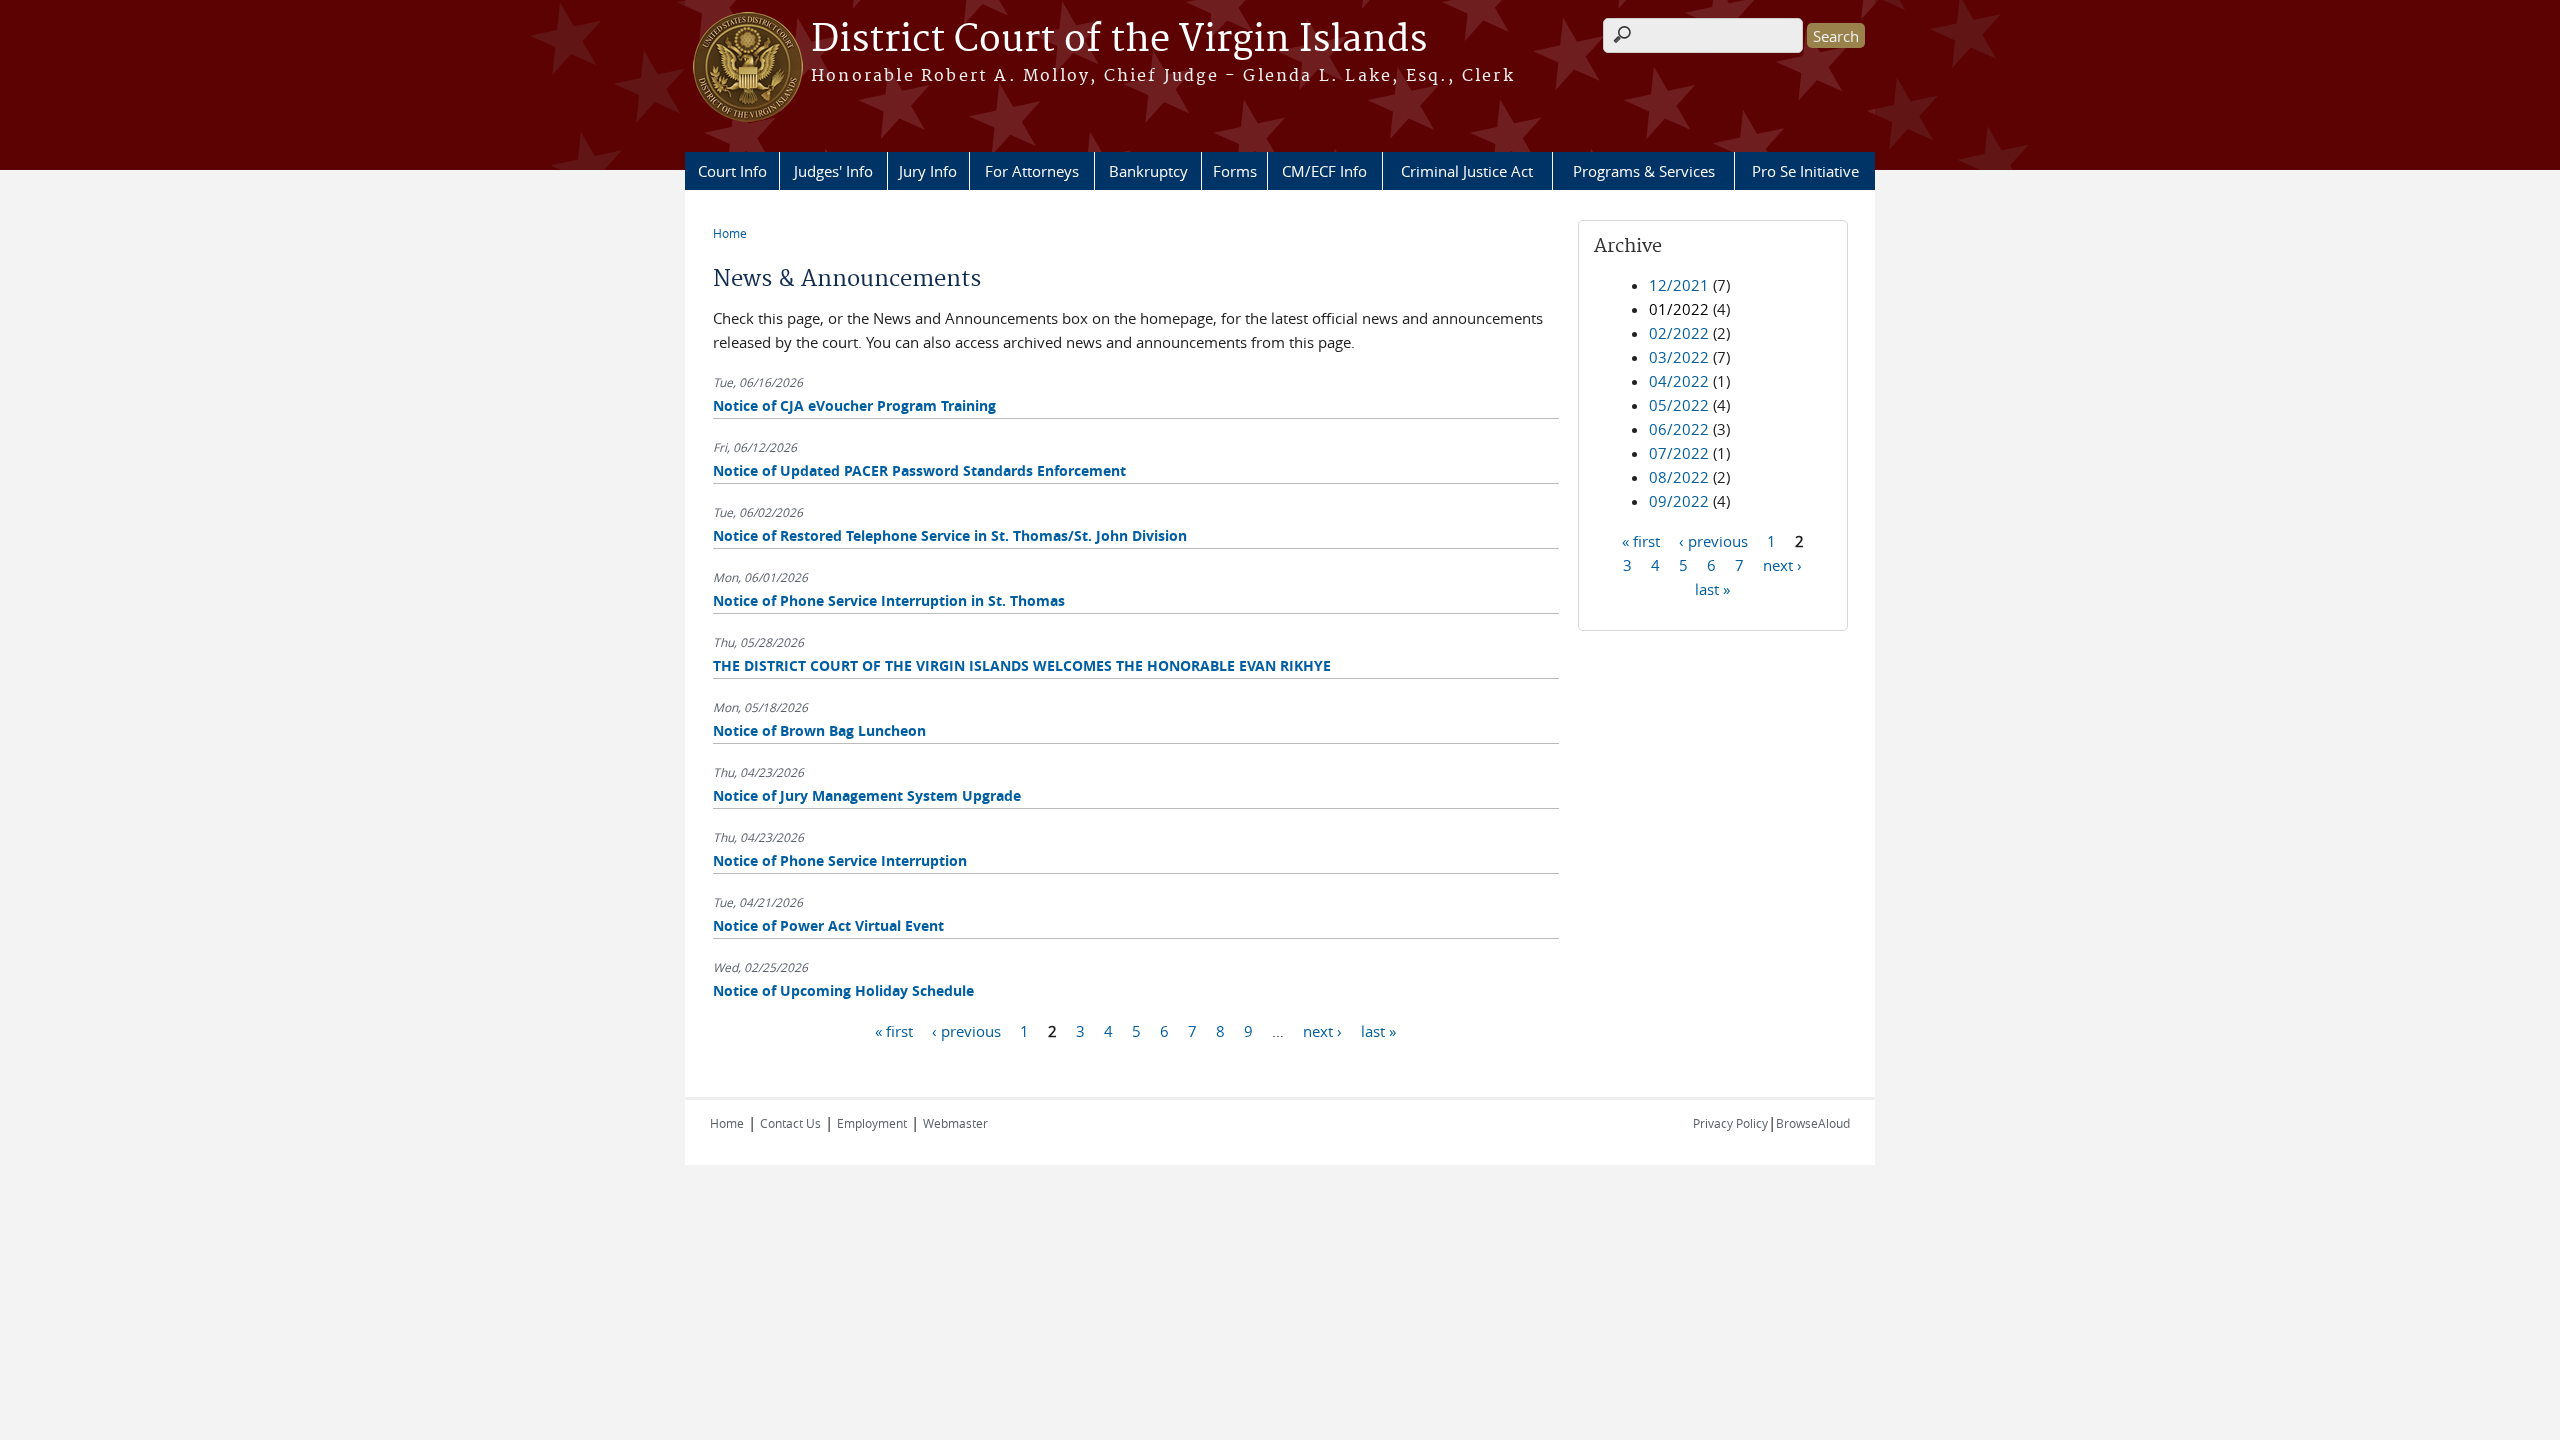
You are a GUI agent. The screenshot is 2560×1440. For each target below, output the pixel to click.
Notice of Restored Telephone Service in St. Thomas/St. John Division (950, 535)
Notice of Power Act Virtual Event (828, 925)
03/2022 (1679, 357)
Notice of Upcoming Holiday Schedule (843, 990)
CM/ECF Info (1324, 171)
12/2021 (1679, 285)
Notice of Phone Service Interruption (840, 860)
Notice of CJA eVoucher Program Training (854, 405)
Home (730, 233)
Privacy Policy (1730, 1123)
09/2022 (1679, 501)
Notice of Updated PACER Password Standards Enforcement (919, 470)
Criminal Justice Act (1467, 171)
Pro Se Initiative (1805, 171)
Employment (872, 1123)
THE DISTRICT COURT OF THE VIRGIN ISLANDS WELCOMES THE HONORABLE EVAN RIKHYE (1022, 665)
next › (1322, 1030)
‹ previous (966, 1030)
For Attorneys (1032, 171)
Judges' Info (833, 171)
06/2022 (1679, 429)
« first (894, 1030)
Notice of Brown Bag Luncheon (819, 730)
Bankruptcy (1148, 171)
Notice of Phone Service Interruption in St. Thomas (889, 600)
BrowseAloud (1813, 1123)
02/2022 (1679, 333)
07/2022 (1679, 453)
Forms (1235, 171)
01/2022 (1679, 309)
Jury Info (928, 171)
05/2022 (1679, 405)
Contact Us (790, 1123)
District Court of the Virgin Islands (1119, 40)
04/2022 (1679, 381)
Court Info (732, 171)
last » (1378, 1030)
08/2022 (1679, 477)
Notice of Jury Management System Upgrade (867, 795)
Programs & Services (1644, 171)
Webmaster (955, 1123)
